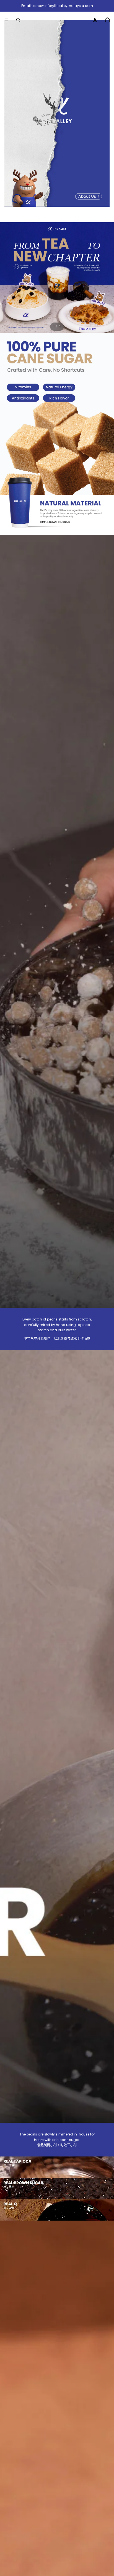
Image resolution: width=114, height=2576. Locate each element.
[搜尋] (18, 20)
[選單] (6, 20)
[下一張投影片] (106, 277)
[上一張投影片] (8, 277)
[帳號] (95, 20)
